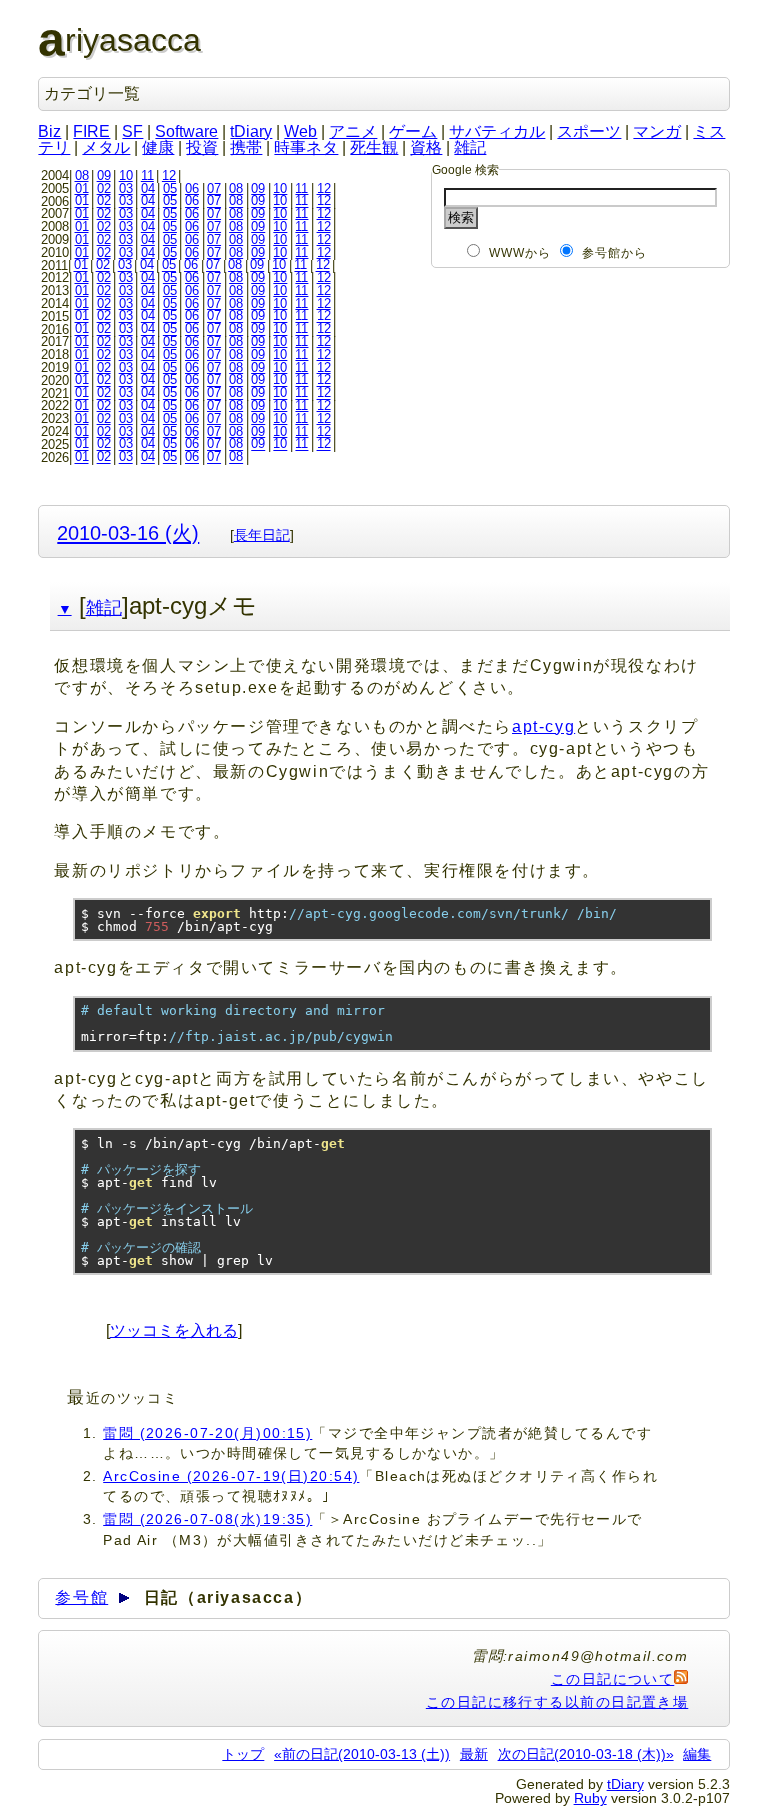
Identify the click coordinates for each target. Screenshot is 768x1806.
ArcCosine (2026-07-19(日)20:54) (231, 1476)
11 (147, 175)
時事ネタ (306, 147)
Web (300, 131)
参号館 (81, 1597)
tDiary (251, 131)
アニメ (353, 131)
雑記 (470, 147)
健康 (158, 147)
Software (186, 131)
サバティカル (497, 131)
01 (82, 188)
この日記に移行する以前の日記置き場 (557, 1702)
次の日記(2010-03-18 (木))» (586, 1754)
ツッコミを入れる (174, 1330)
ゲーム (413, 131)
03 (126, 188)
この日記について (613, 1679)
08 (82, 175)
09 (104, 175)
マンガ (657, 131)
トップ (243, 1754)
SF (132, 131)
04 (148, 188)
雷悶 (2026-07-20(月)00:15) (207, 1433)
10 (126, 175)
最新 (474, 1754)
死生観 (374, 147)
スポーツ (589, 131)
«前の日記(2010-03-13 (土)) (362, 1754)
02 (104, 188)
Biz (49, 131)
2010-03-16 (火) (128, 532)
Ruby (590, 1798)
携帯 (246, 147)
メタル (106, 147)
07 (214, 188)
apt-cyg (543, 726)
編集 (697, 1754)
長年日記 (262, 535)
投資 (202, 147)
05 (170, 188)
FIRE (91, 131)
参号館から (615, 253)
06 (192, 188)
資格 (426, 147)
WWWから (520, 253)
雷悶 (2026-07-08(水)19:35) (207, 1519)
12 (169, 175)
